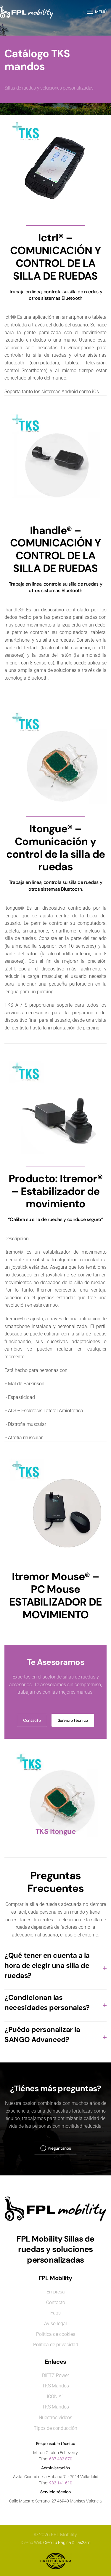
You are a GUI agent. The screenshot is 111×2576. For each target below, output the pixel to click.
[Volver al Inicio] (27, 12)
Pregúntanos (59, 2148)
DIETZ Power (55, 2375)
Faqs (55, 2313)
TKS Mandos (55, 2386)
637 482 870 (61, 2459)
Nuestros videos (55, 2418)
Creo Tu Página (57, 2542)
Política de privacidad (56, 2345)
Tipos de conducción (55, 2428)
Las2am (83, 2542)
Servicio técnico (73, 1720)
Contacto (32, 1720)
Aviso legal (55, 2324)
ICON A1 (55, 2396)
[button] (97, 12)
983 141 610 (61, 2483)
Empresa (56, 2292)
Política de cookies (56, 2334)
